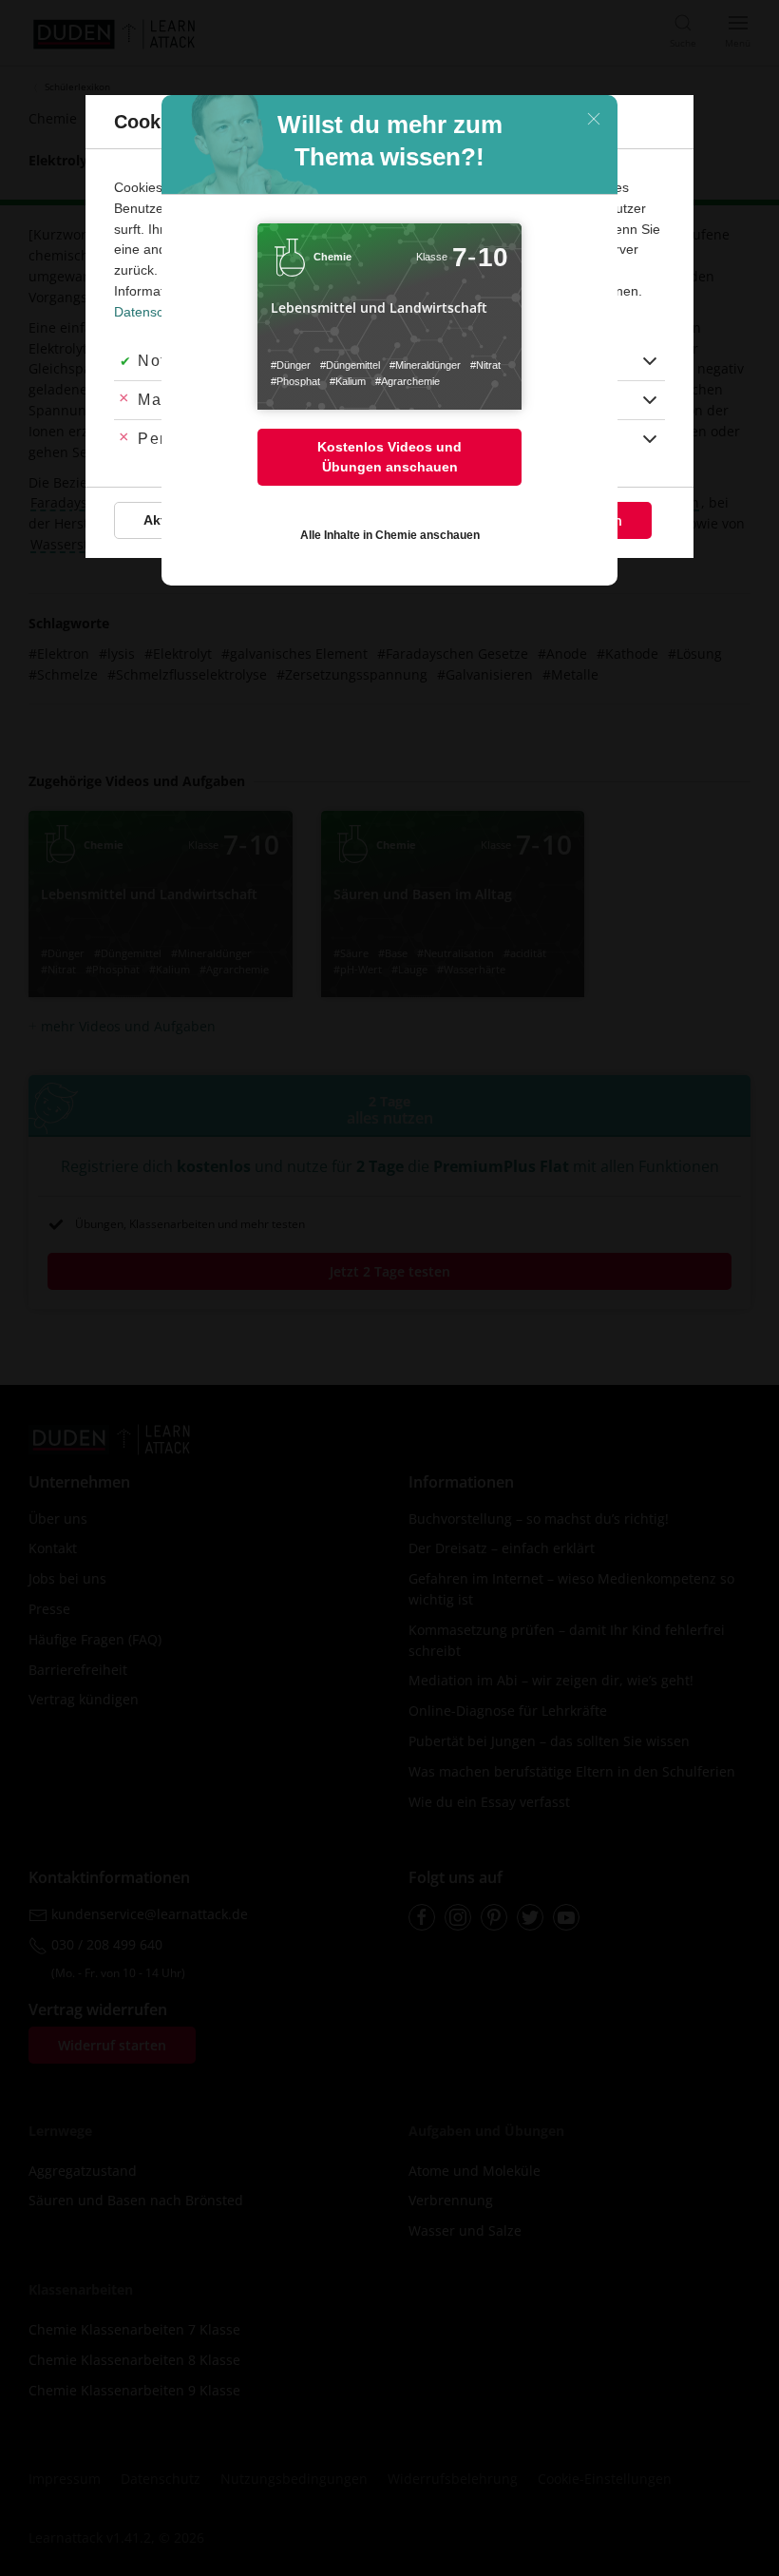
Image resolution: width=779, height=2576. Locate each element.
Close (594, 119)
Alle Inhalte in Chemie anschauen (390, 535)
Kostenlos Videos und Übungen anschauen (389, 457)
